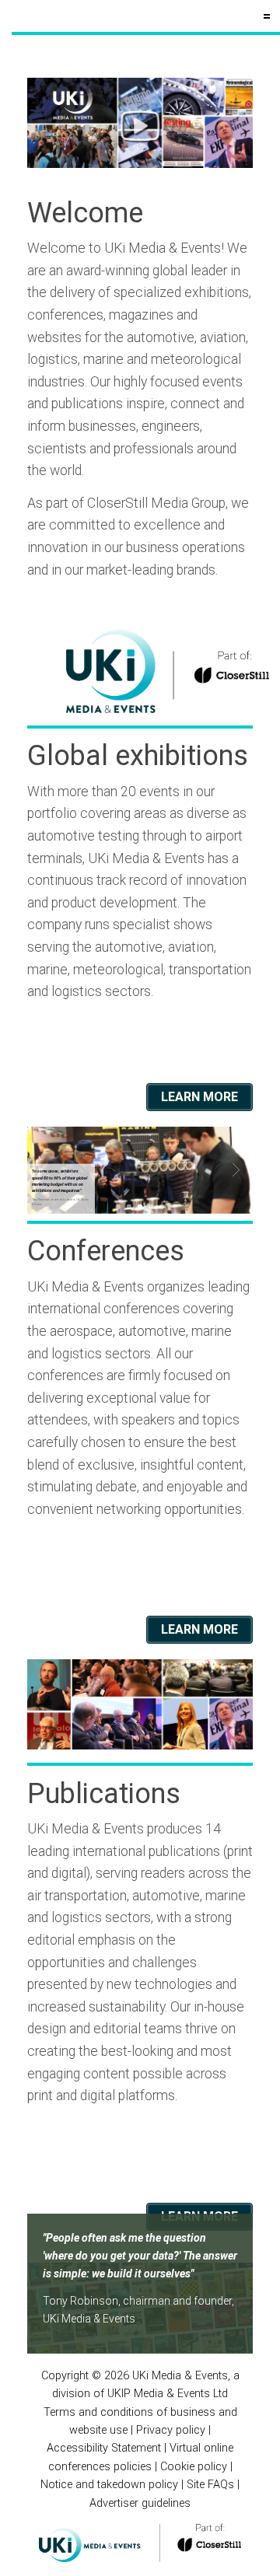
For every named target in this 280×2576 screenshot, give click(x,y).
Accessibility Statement (104, 2448)
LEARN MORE (199, 1097)
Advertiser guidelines (140, 2503)
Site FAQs (210, 2485)
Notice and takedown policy (109, 2485)
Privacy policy (171, 2430)
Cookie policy (194, 2467)
